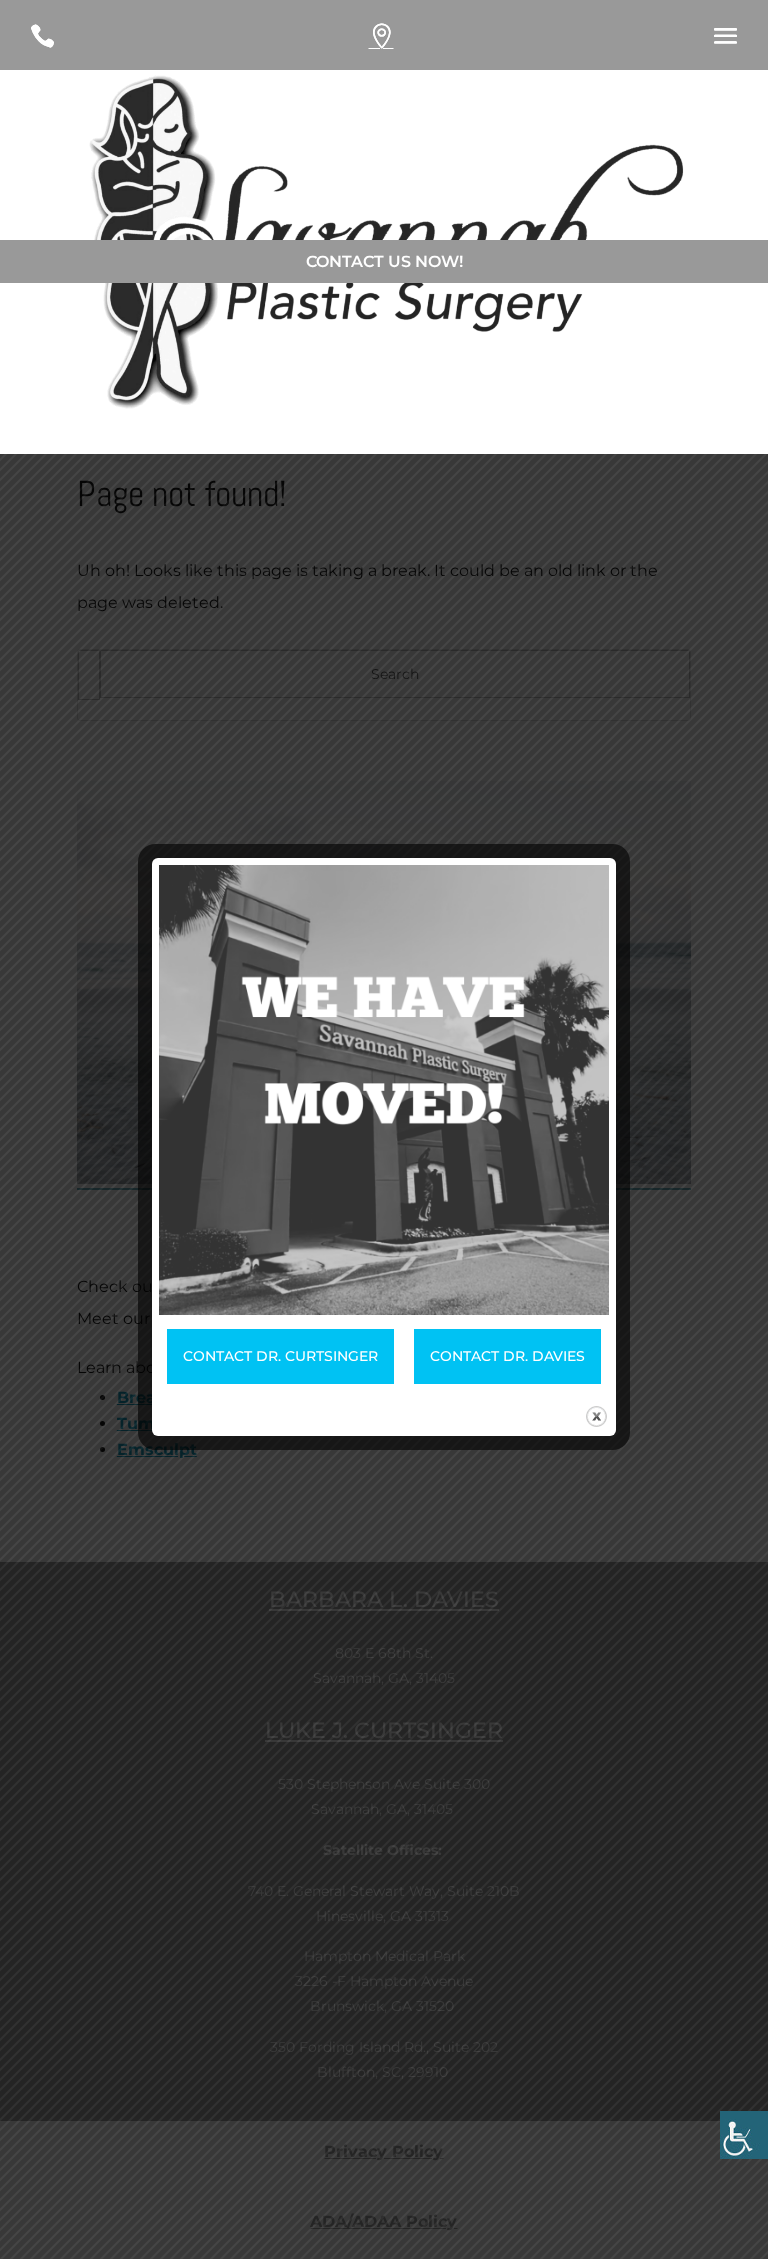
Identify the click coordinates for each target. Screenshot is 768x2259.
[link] (744, 2135)
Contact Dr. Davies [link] (507, 1356)
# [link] (399, 42)
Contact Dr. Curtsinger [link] (280, 1356)
